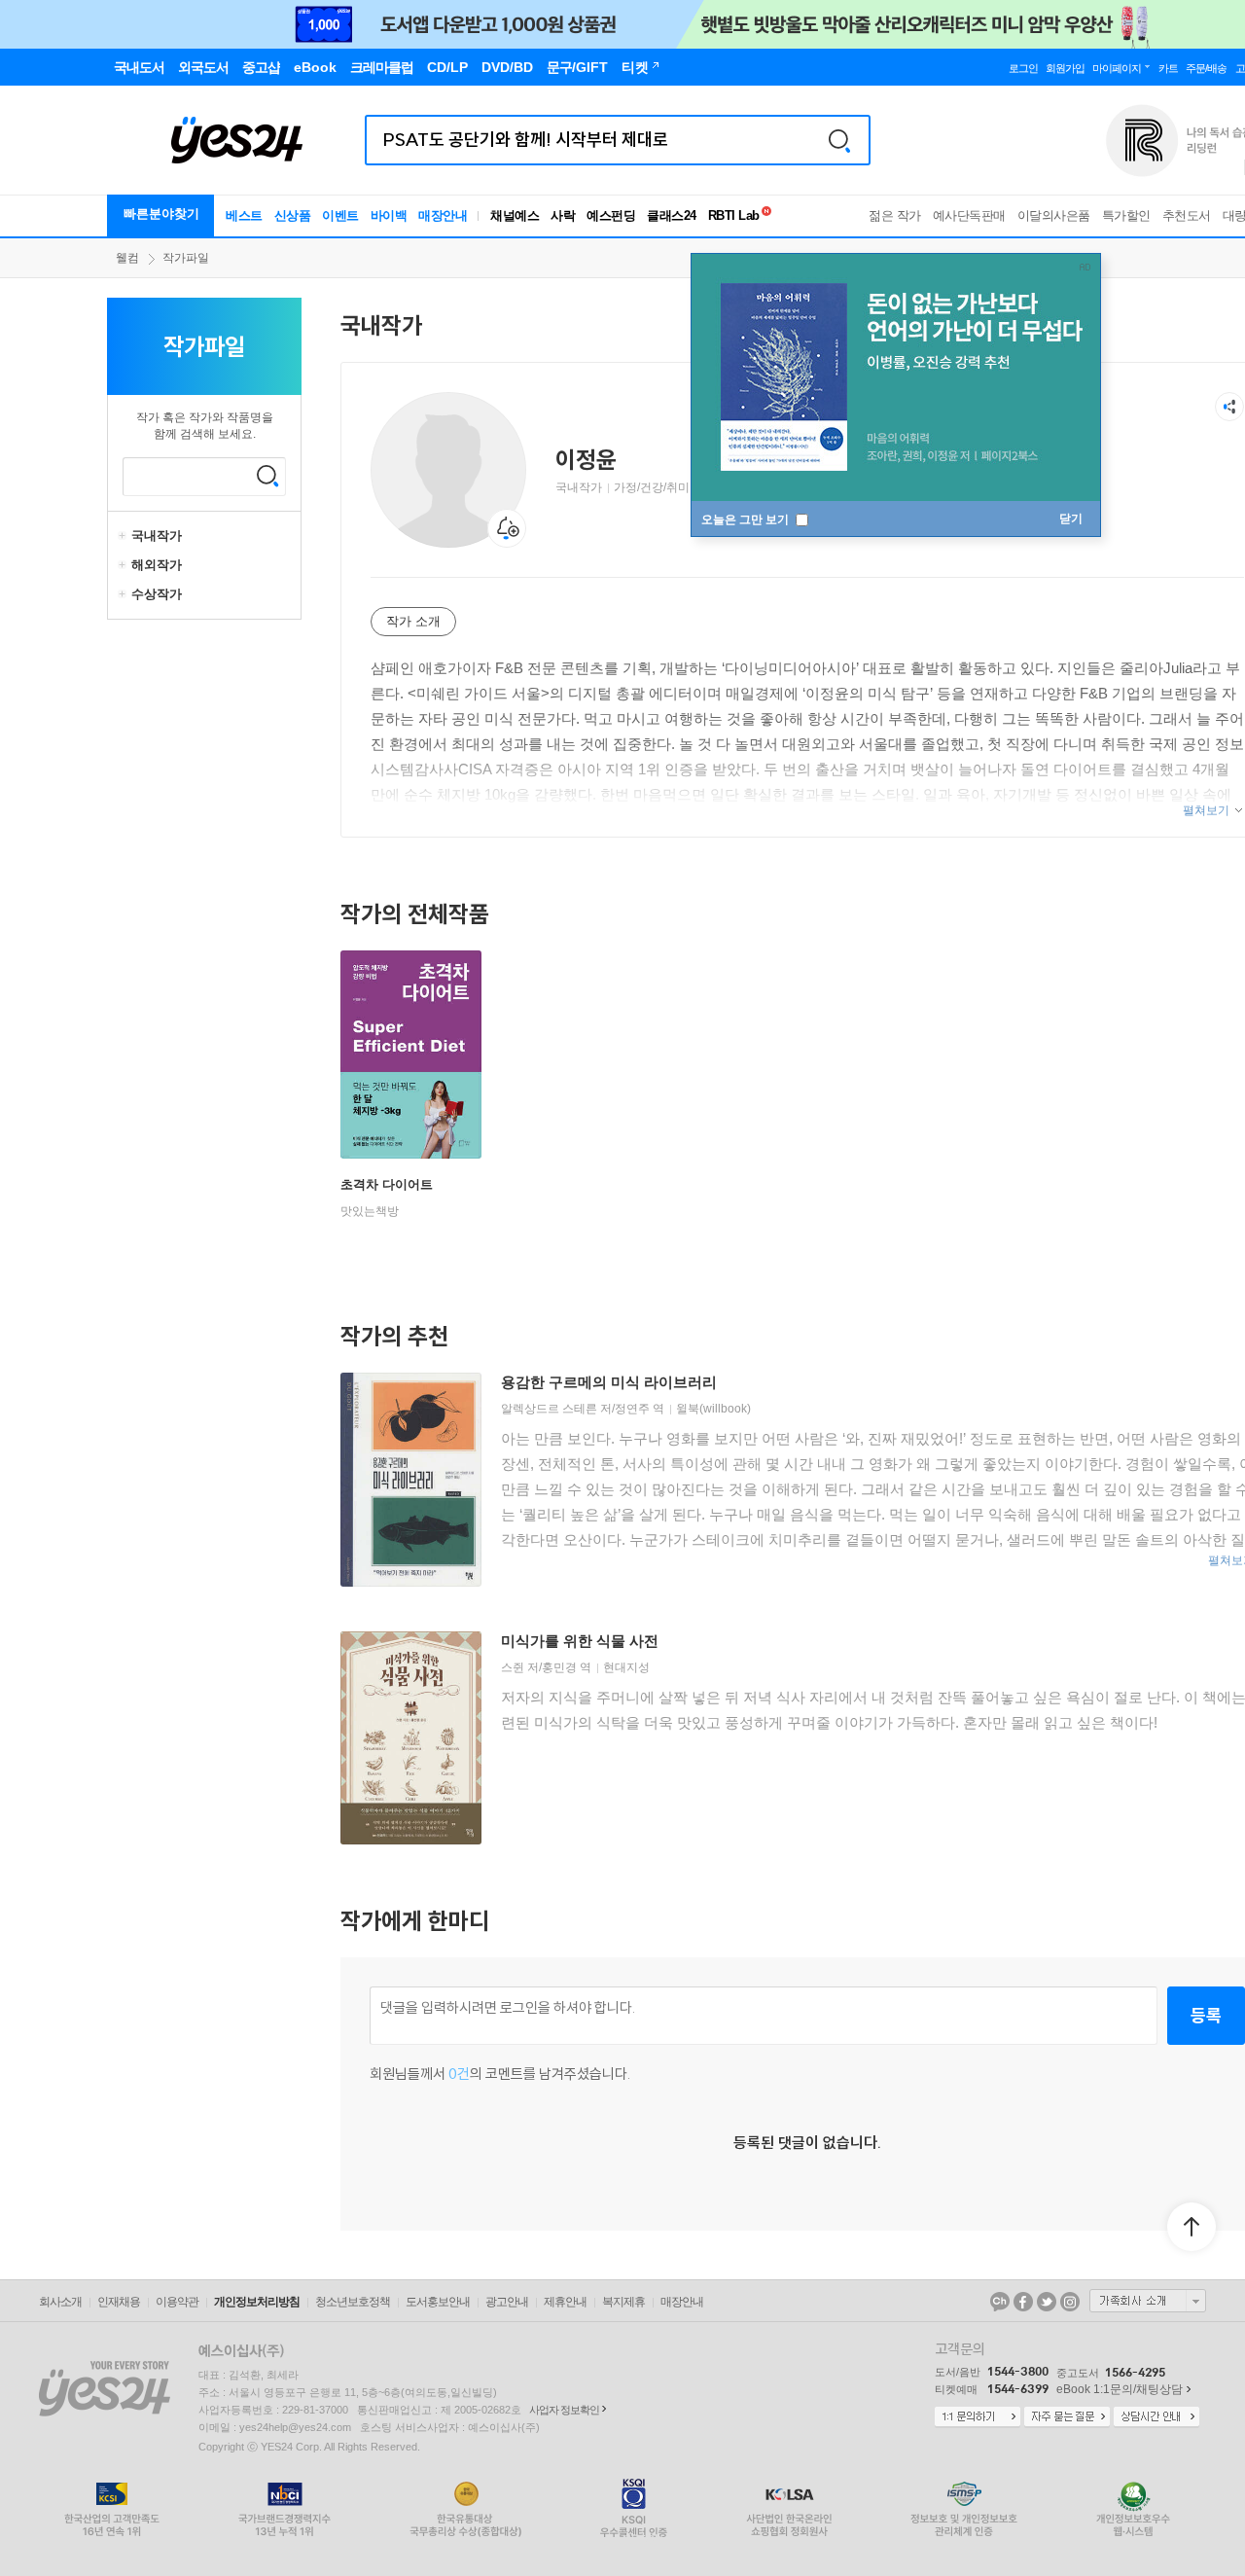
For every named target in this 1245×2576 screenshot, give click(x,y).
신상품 (293, 215)
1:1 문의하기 (978, 2417)
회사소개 (60, 2302)
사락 (563, 215)
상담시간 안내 (1156, 2417)
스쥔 (513, 1667)
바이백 (389, 215)
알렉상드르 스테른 (549, 1409)
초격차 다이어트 (387, 1184)
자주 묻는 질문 (1067, 2417)
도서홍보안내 (438, 2302)
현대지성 (626, 1667)
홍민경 (559, 1667)
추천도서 (1187, 215)
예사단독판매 (969, 215)
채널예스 (515, 215)
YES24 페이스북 (1023, 2302)
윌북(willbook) (713, 1409)
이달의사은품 (1054, 215)
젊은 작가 (895, 215)
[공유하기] (1229, 407)
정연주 (632, 1409)
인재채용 (119, 2302)
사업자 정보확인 (564, 2410)
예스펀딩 (611, 215)
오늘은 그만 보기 (747, 519)
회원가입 (1065, 68)
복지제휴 (623, 2302)
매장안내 (443, 215)
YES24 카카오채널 (1000, 2302)
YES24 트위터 (1047, 2302)
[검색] (839, 140)
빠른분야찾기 (161, 214)
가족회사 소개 (1148, 2301)
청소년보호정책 (353, 2302)
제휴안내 (565, 2302)
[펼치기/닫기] (124, 536)
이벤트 (340, 215)
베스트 (244, 215)
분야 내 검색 (267, 476)
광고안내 (507, 2302)
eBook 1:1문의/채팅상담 (1120, 2389)
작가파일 (186, 258)
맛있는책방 (370, 1211)
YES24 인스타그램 (1070, 2302)
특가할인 (1126, 215)
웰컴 (127, 258)
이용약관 (177, 2302)
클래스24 (672, 215)
